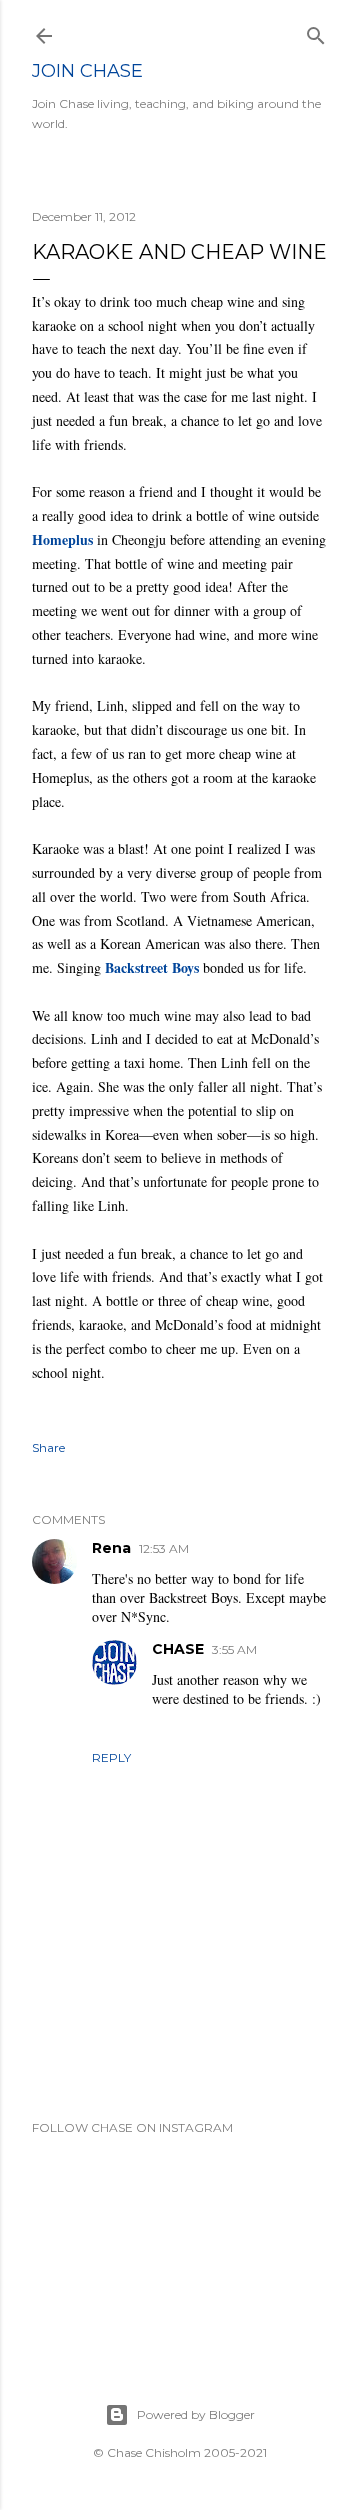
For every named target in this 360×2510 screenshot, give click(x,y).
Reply (111, 1757)
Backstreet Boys (152, 967)
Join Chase (87, 71)
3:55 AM (234, 1649)
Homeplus (62, 539)
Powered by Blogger (196, 2414)
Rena (111, 1548)
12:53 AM (164, 1548)
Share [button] (48, 1447)
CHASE (178, 1649)
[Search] (316, 31)
